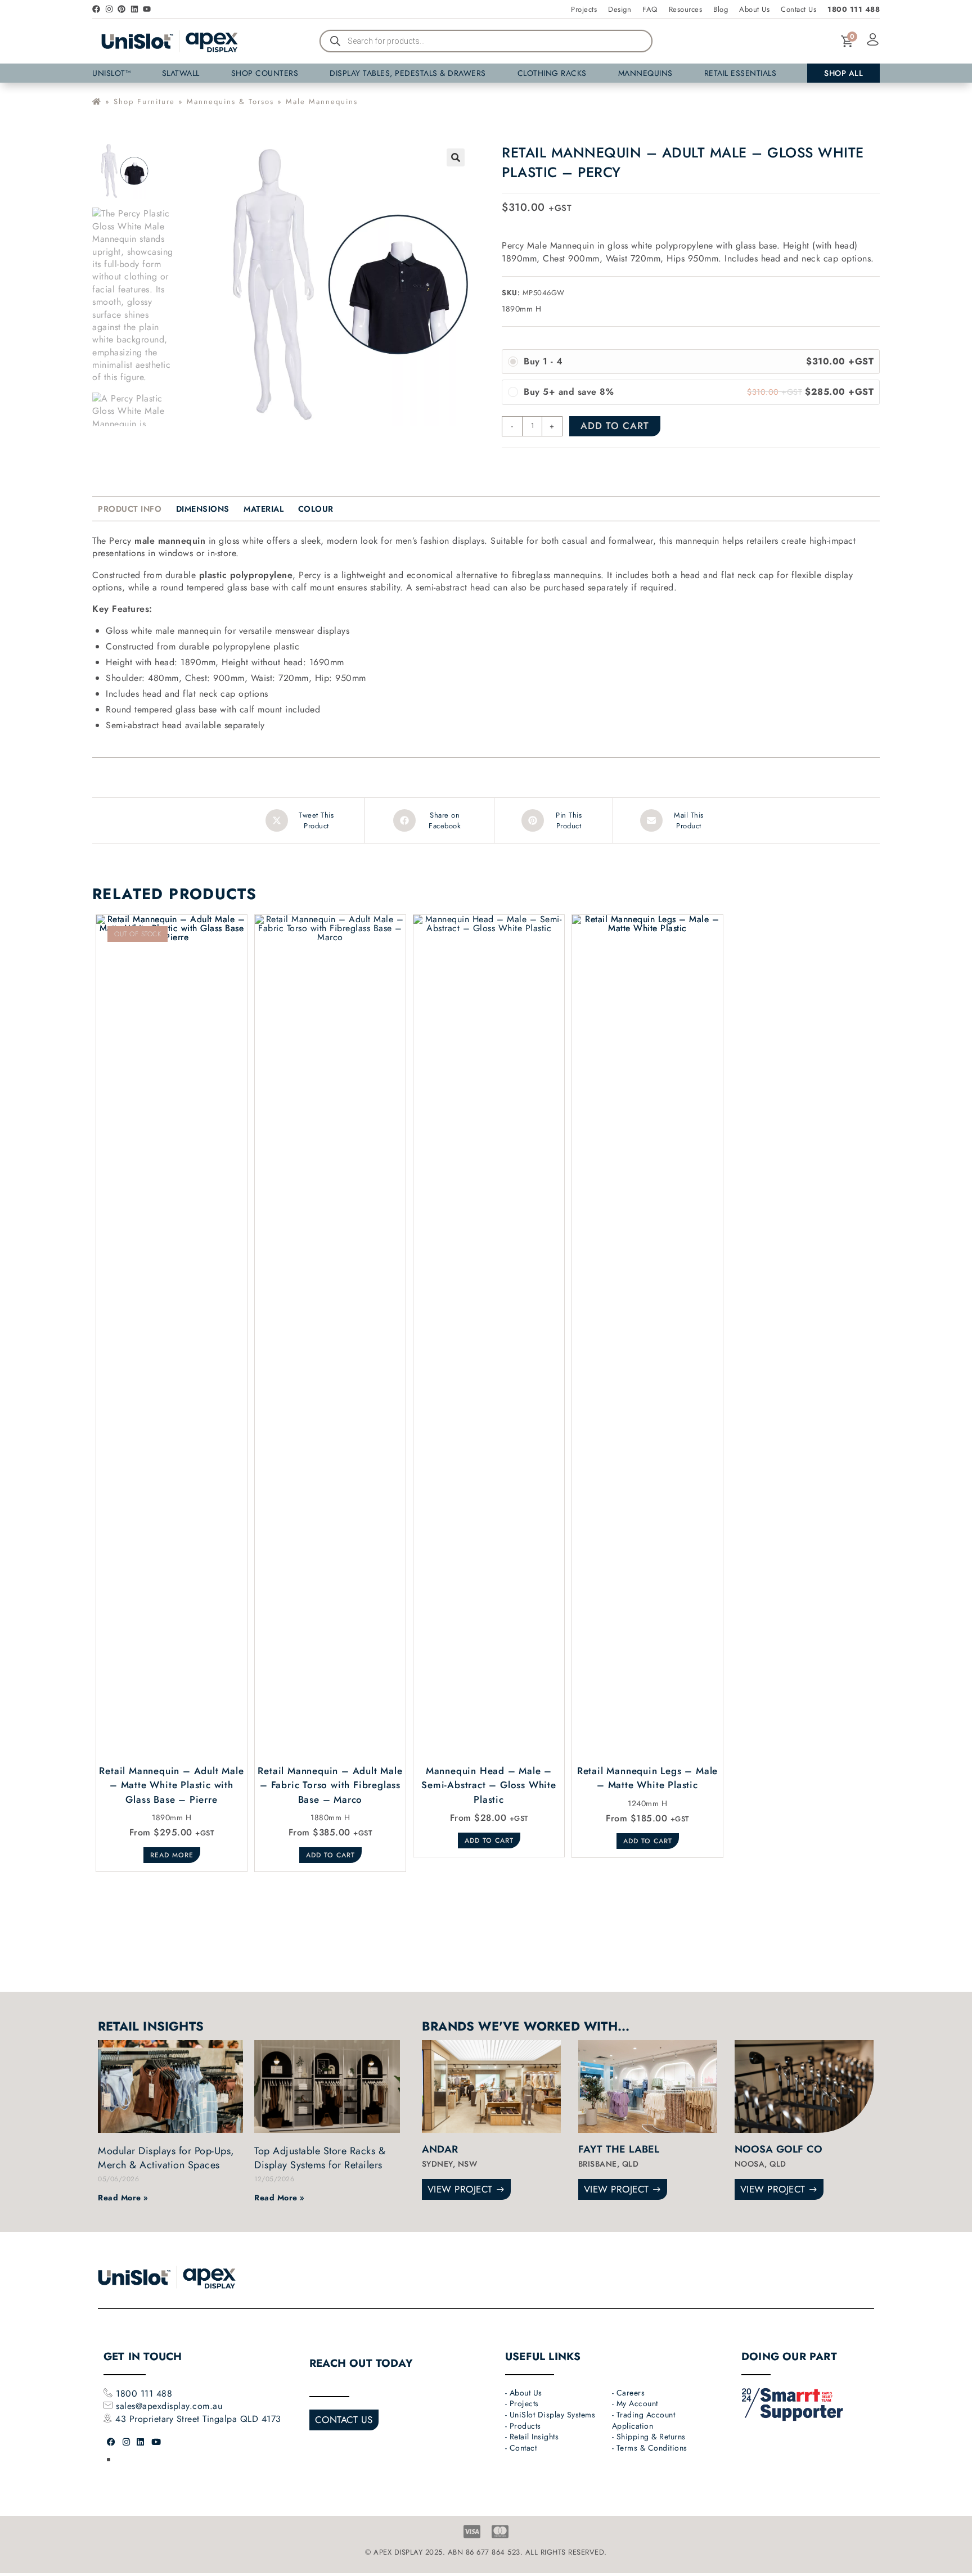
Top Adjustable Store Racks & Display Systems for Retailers (320, 2158)
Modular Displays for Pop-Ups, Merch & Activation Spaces (166, 2158)
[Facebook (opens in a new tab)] (111, 2442)
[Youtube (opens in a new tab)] (156, 2442)
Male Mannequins (322, 101)
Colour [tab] (316, 509)
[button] (456, 157)
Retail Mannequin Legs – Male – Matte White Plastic (647, 1778)
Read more (172, 1855)
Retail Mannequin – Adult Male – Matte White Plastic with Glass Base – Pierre (171, 1785)
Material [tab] (264, 509)
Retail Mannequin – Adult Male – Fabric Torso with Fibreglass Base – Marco (330, 1785)
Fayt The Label (619, 2149)
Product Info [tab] (130, 509)
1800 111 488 (143, 2394)
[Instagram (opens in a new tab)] (127, 2442)
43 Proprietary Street (159, 2419)
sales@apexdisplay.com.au (169, 2406)
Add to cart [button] (330, 1855)
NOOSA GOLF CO (779, 2149)
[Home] (97, 101)
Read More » (123, 2198)
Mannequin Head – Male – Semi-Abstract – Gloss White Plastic (489, 1785)
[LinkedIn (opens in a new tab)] (141, 2442)
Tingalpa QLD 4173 (242, 2419)
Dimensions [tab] (203, 509)
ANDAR (440, 2149)
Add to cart (615, 426)
